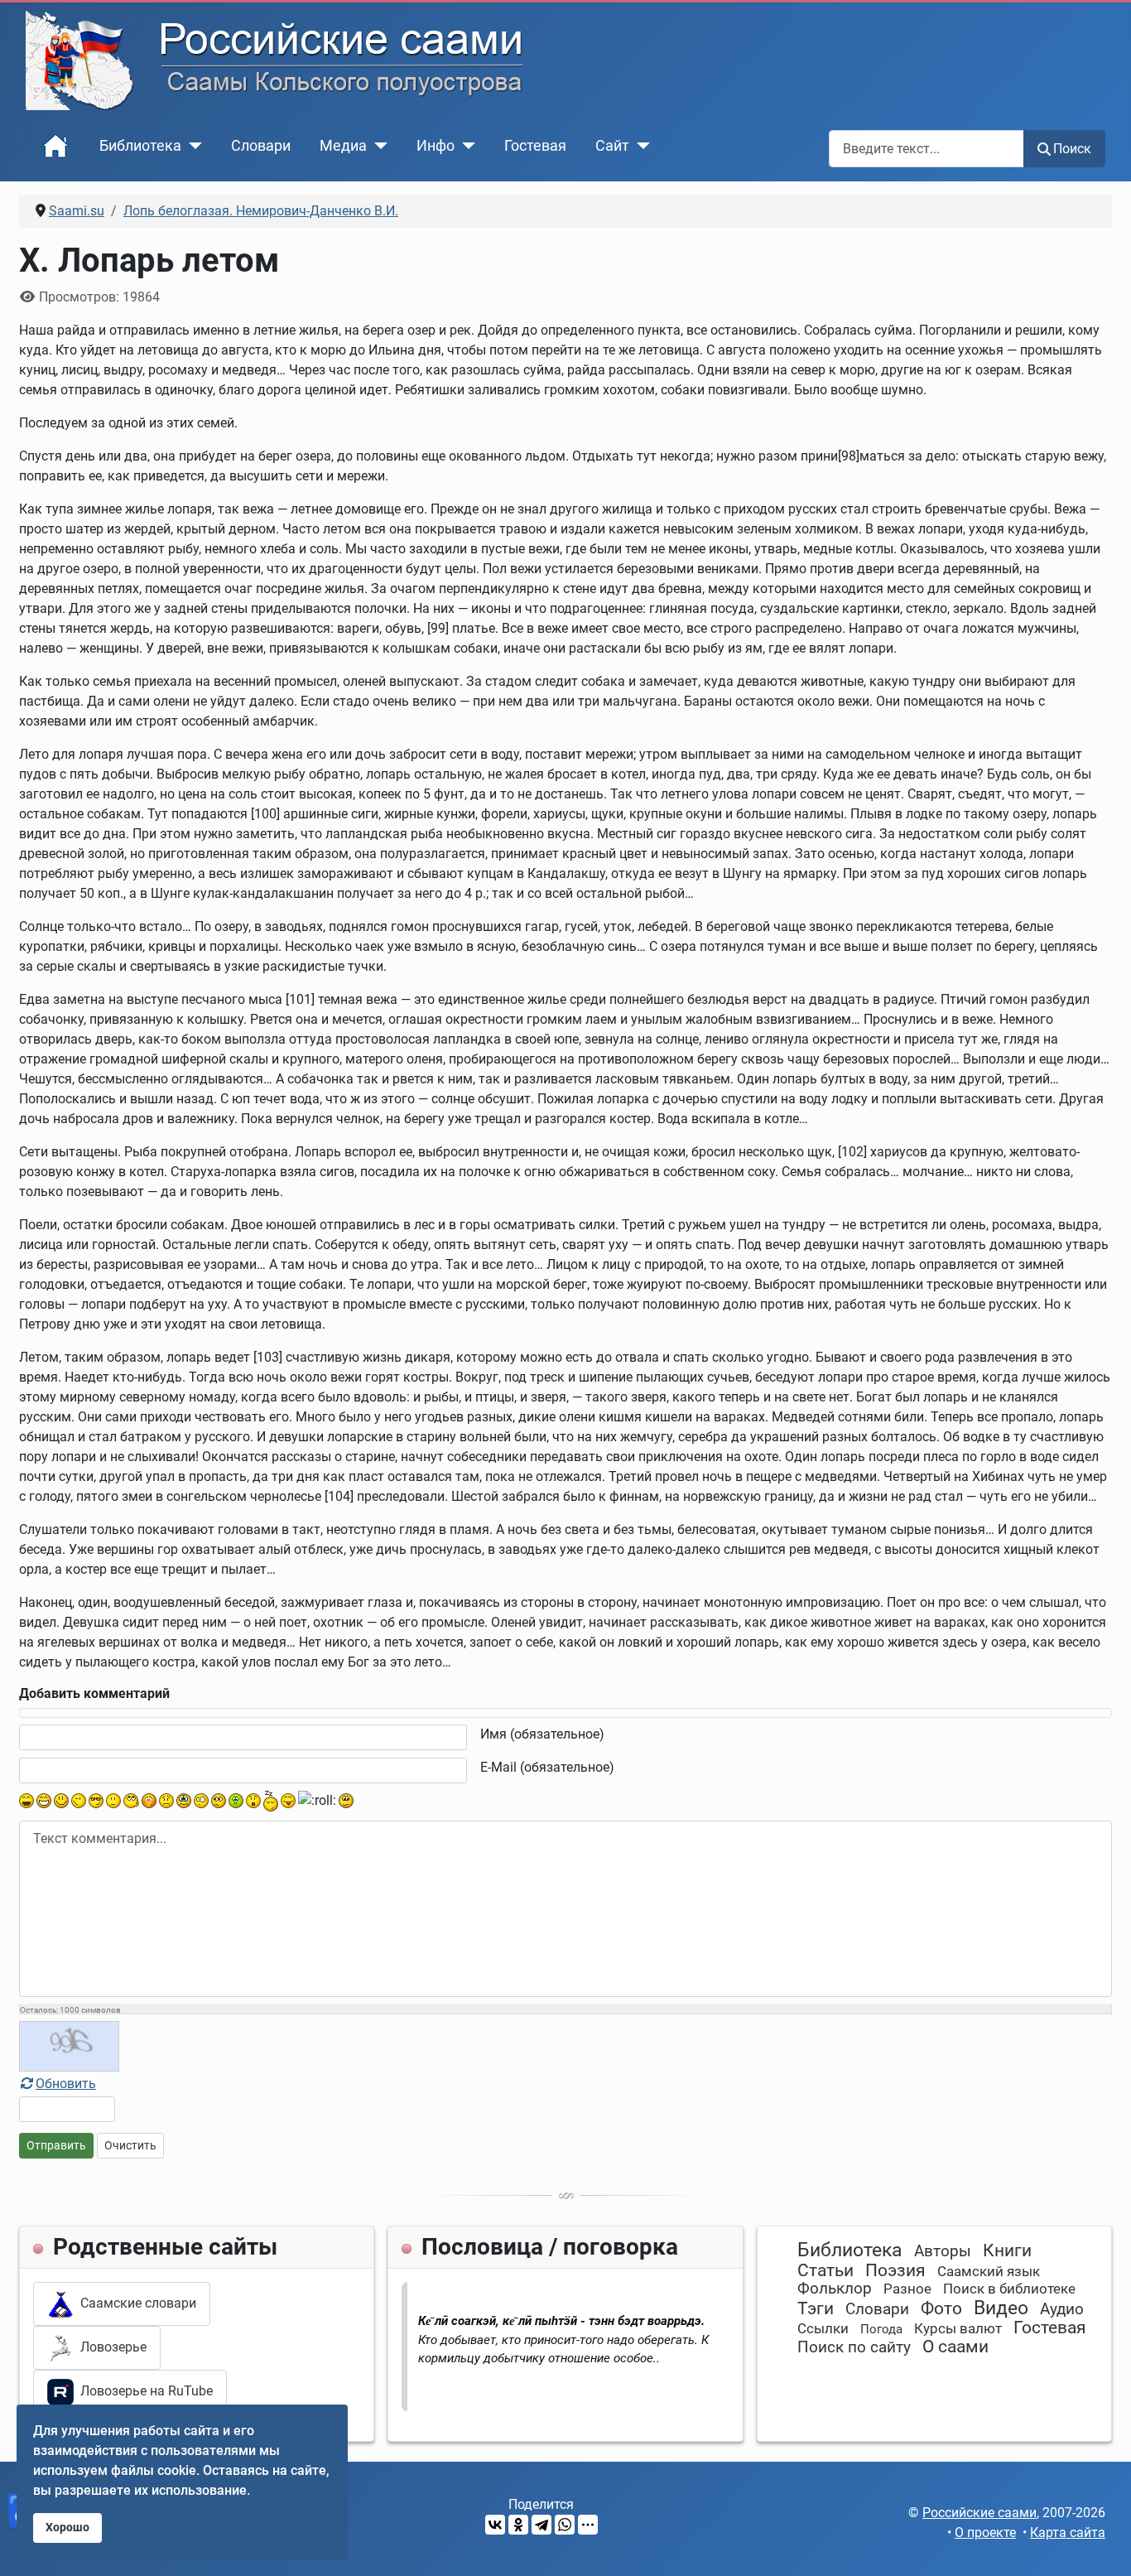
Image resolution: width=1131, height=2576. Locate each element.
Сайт (612, 146)
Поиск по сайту (854, 2347)
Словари (261, 146)
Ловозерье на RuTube (143, 2391)
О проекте (985, 2533)
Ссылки (823, 2328)
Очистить (130, 2145)
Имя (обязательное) (542, 1734)
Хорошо (67, 2528)
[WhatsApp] (565, 2525)
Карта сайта (1068, 2533)
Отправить (56, 2145)
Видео (1001, 2308)
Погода (881, 2329)
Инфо (436, 146)
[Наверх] (1102, 2545)
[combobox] (926, 149)
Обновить (66, 2084)
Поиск (1072, 149)
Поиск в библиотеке (1009, 2289)
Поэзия (895, 2270)
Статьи (825, 2270)
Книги (1007, 2250)
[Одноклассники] (518, 2525)
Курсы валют (958, 2328)
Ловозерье (110, 2347)
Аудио (1062, 2309)
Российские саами (979, 2513)
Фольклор (835, 2288)
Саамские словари (135, 2303)
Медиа (343, 146)
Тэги (816, 2308)
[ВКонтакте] (495, 2525)
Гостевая (535, 146)
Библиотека (140, 146)
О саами (955, 2347)
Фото (941, 2308)
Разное (907, 2289)
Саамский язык (989, 2271)
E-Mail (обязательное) (547, 1767)
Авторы (943, 2251)
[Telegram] (541, 2525)
